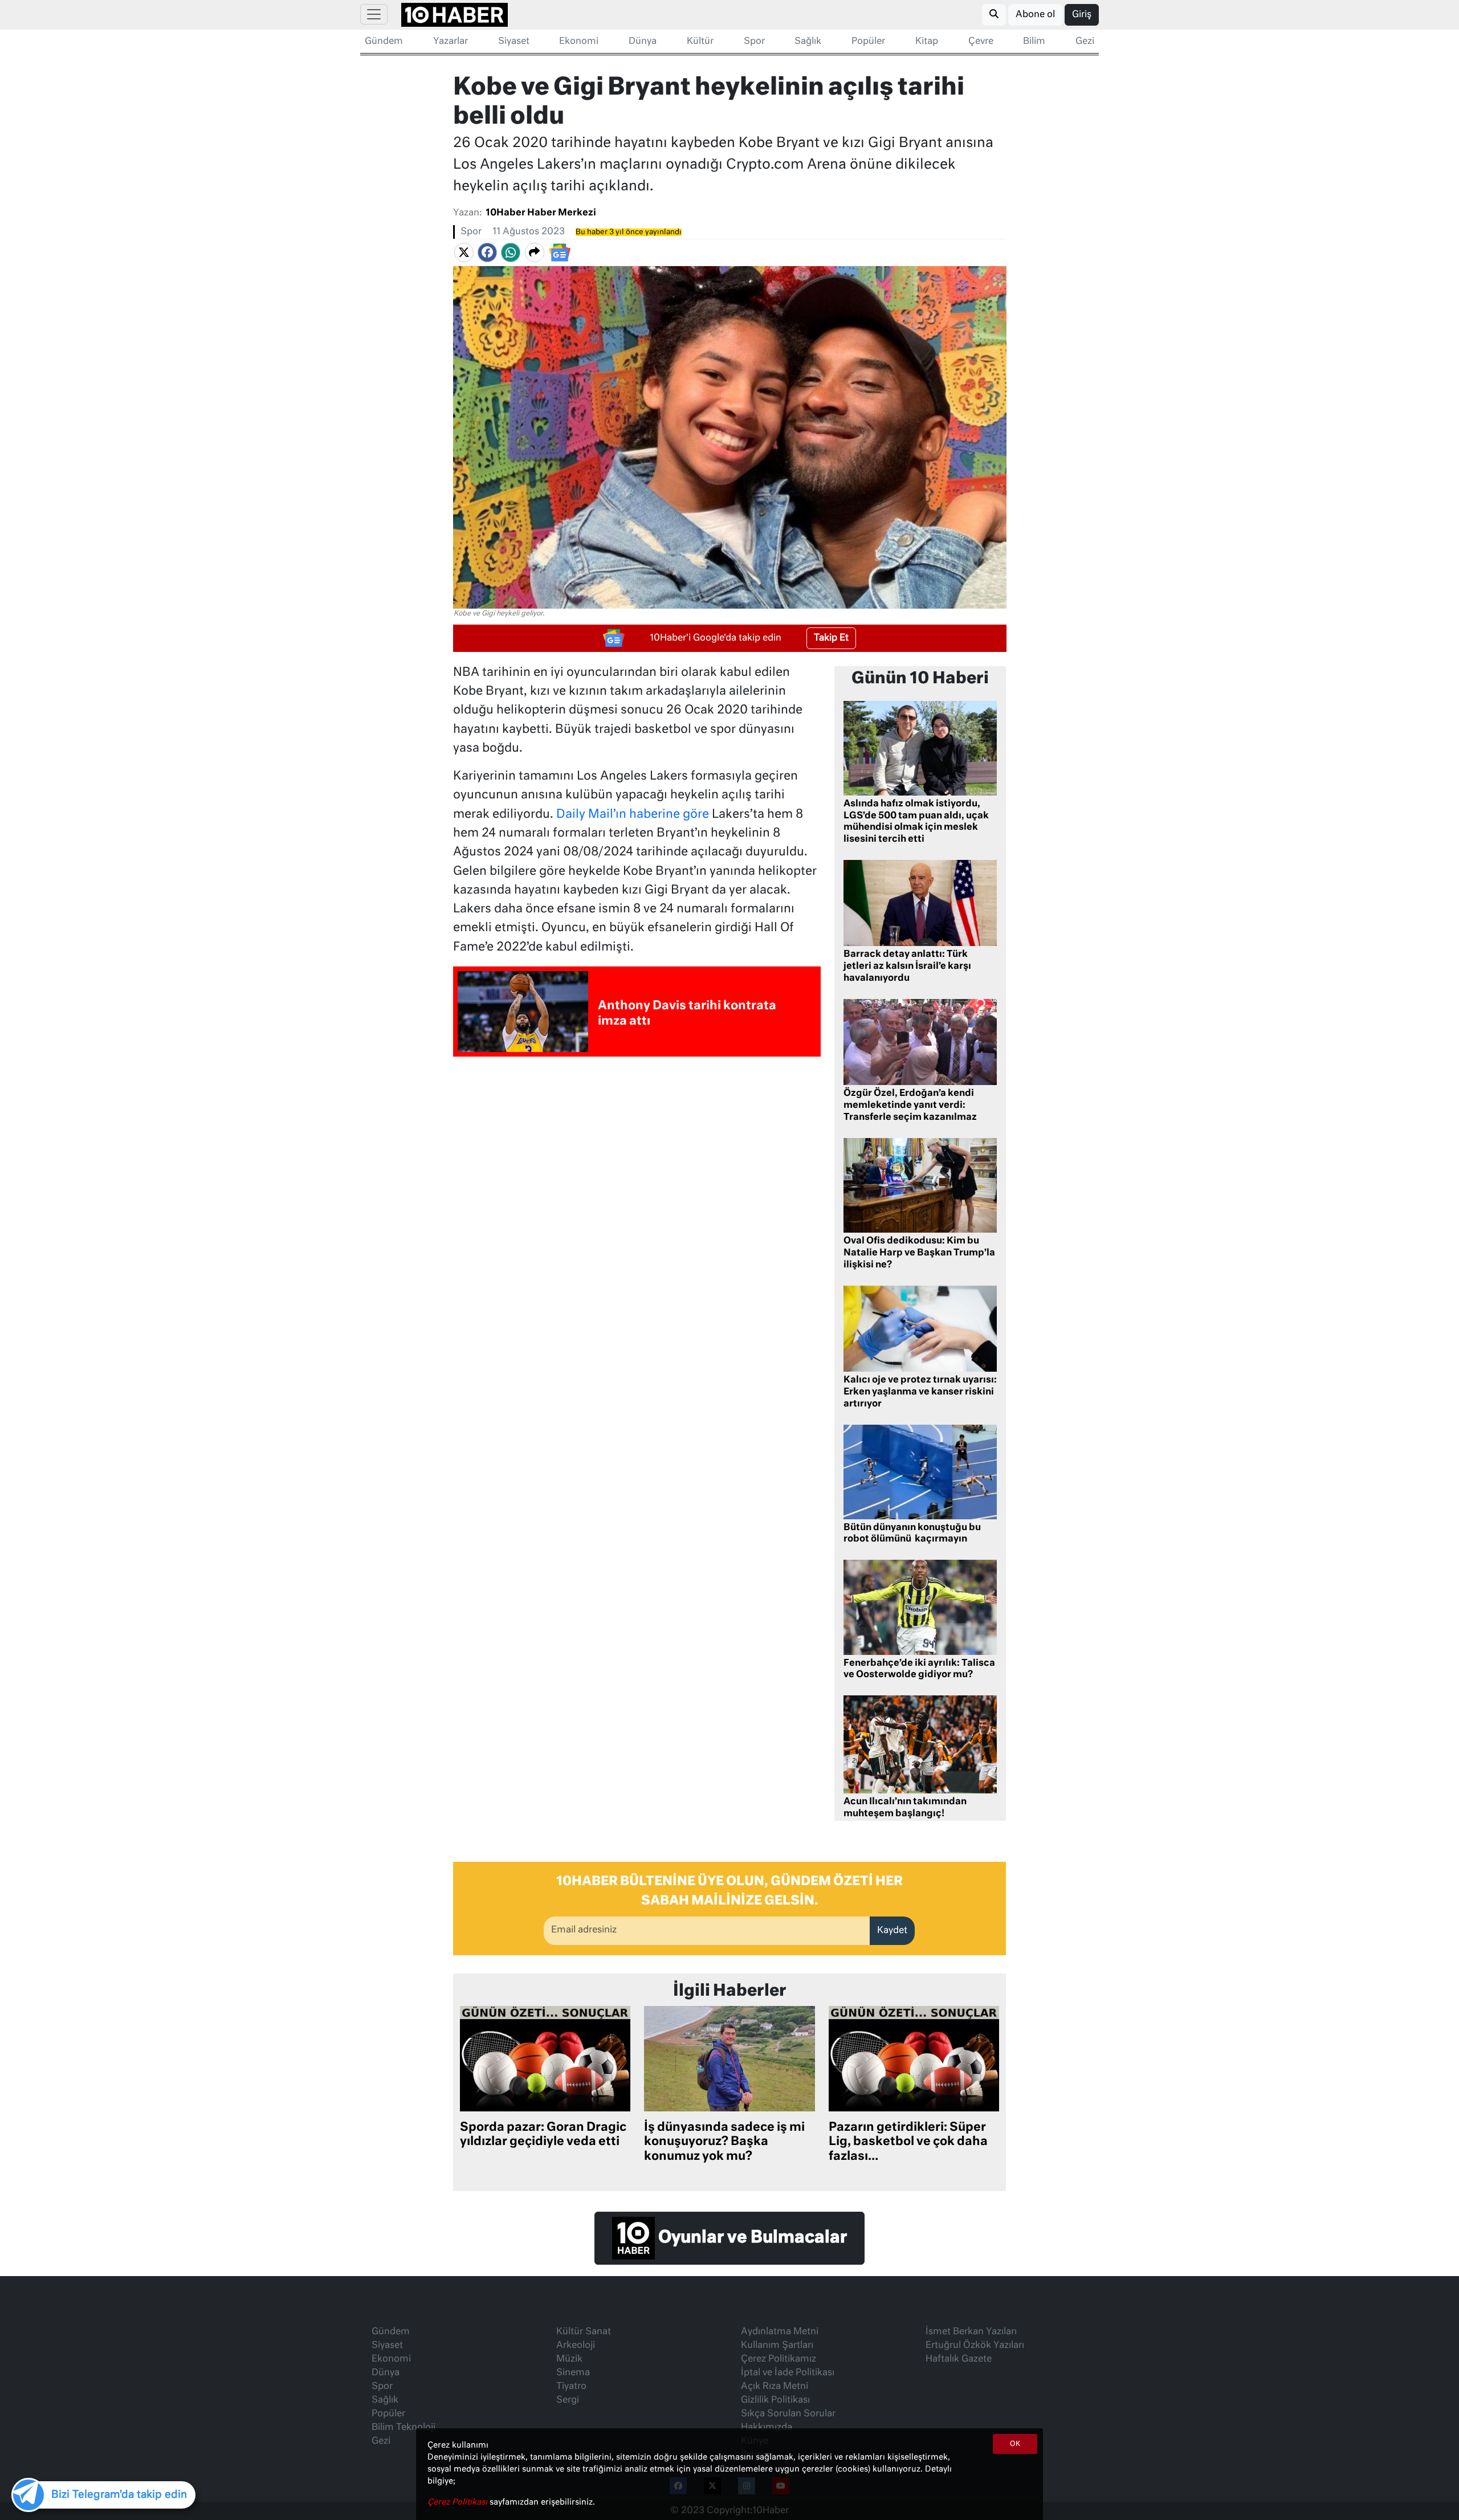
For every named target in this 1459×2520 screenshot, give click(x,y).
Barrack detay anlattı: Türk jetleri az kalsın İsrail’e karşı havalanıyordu (907, 967)
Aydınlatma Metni (780, 2332)
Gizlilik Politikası (775, 2400)
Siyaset (514, 42)
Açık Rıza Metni (775, 2387)
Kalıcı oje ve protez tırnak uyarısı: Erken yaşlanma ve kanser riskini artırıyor (920, 1392)
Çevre (981, 42)
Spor (754, 42)
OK (1015, 2444)
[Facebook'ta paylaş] (487, 252)
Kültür (700, 42)
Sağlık (808, 42)
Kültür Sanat (584, 2332)
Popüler (868, 42)
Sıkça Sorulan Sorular (788, 2414)
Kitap (927, 42)
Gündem (384, 42)
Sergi (568, 2400)
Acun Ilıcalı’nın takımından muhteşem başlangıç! (905, 1808)
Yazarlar (451, 42)
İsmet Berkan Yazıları (971, 2332)
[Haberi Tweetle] (464, 252)
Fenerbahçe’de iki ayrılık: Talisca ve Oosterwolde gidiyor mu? (919, 1669)
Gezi (1085, 42)
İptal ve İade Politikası (788, 2373)
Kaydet (892, 1931)
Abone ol (1035, 15)
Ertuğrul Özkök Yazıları (975, 2346)
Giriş (1082, 15)
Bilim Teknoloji (404, 2428)
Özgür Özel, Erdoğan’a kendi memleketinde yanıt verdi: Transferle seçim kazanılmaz (910, 1106)
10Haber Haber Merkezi (541, 213)
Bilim (1034, 42)
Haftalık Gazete (959, 2359)
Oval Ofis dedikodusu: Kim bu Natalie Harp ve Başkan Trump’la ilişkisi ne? (919, 1253)
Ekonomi (579, 42)
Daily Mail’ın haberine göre (633, 815)
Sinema (573, 2373)
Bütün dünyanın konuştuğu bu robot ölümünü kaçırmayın (912, 1534)
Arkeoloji (576, 2346)
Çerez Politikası (459, 2502)
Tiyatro (571, 2387)
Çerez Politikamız (779, 2359)
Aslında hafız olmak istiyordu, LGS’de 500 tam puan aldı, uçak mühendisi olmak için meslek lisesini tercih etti (916, 822)
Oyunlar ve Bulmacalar (751, 2238)
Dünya (643, 42)
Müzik (569, 2359)
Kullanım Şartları (777, 2346)
